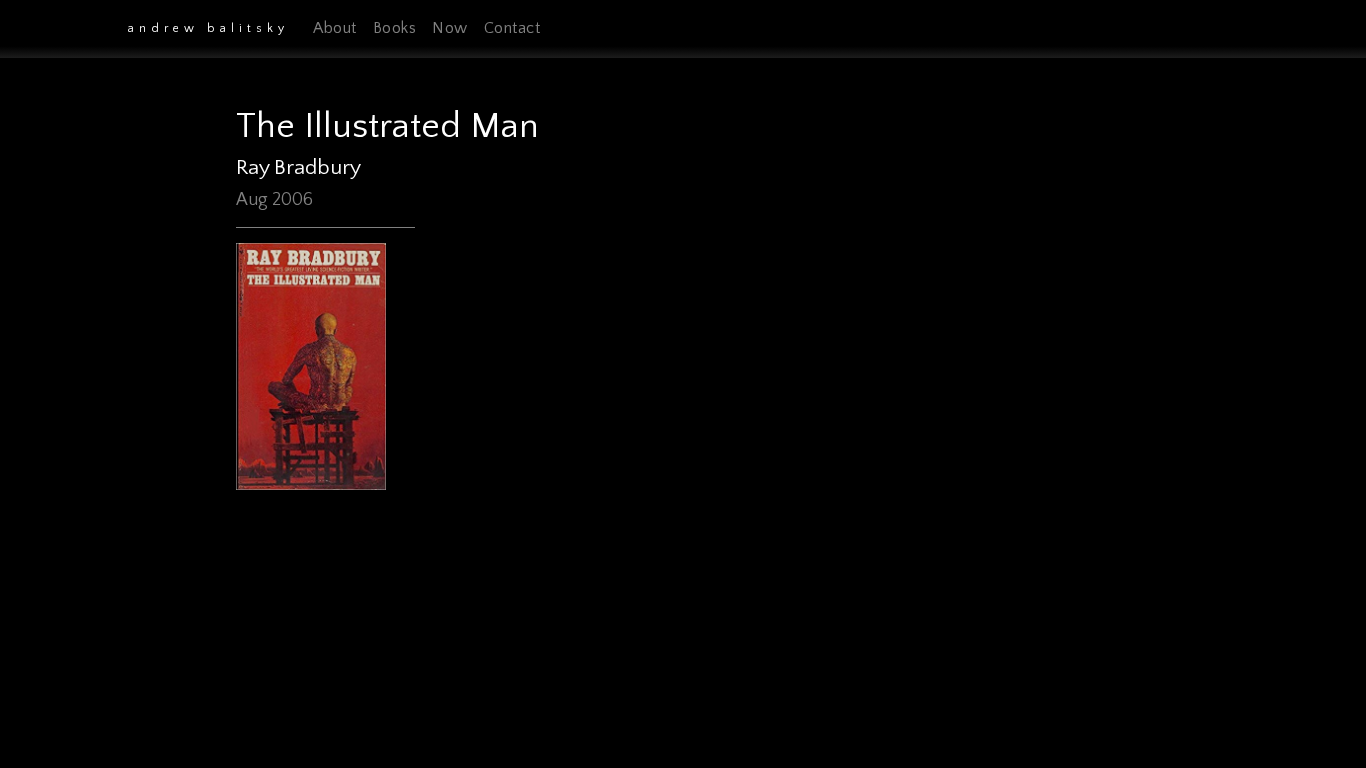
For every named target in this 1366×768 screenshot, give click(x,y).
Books (395, 28)
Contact (512, 28)
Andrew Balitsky (208, 28)
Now (450, 28)
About (335, 28)
